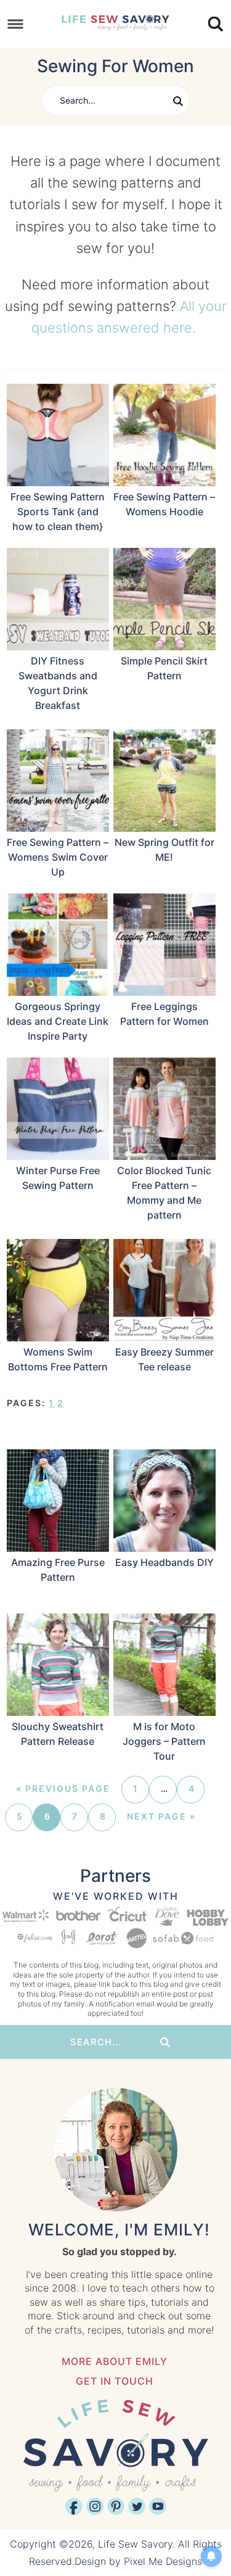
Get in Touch (115, 2381)
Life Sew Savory (116, 22)
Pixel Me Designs (163, 2561)
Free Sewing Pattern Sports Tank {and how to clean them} (58, 511)
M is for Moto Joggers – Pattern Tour (164, 1741)
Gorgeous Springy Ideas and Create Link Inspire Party (58, 1021)
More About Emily (115, 2361)
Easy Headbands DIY (164, 1562)
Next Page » (161, 1816)
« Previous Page (63, 1788)
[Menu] (16, 24)
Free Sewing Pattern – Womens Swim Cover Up (58, 857)
